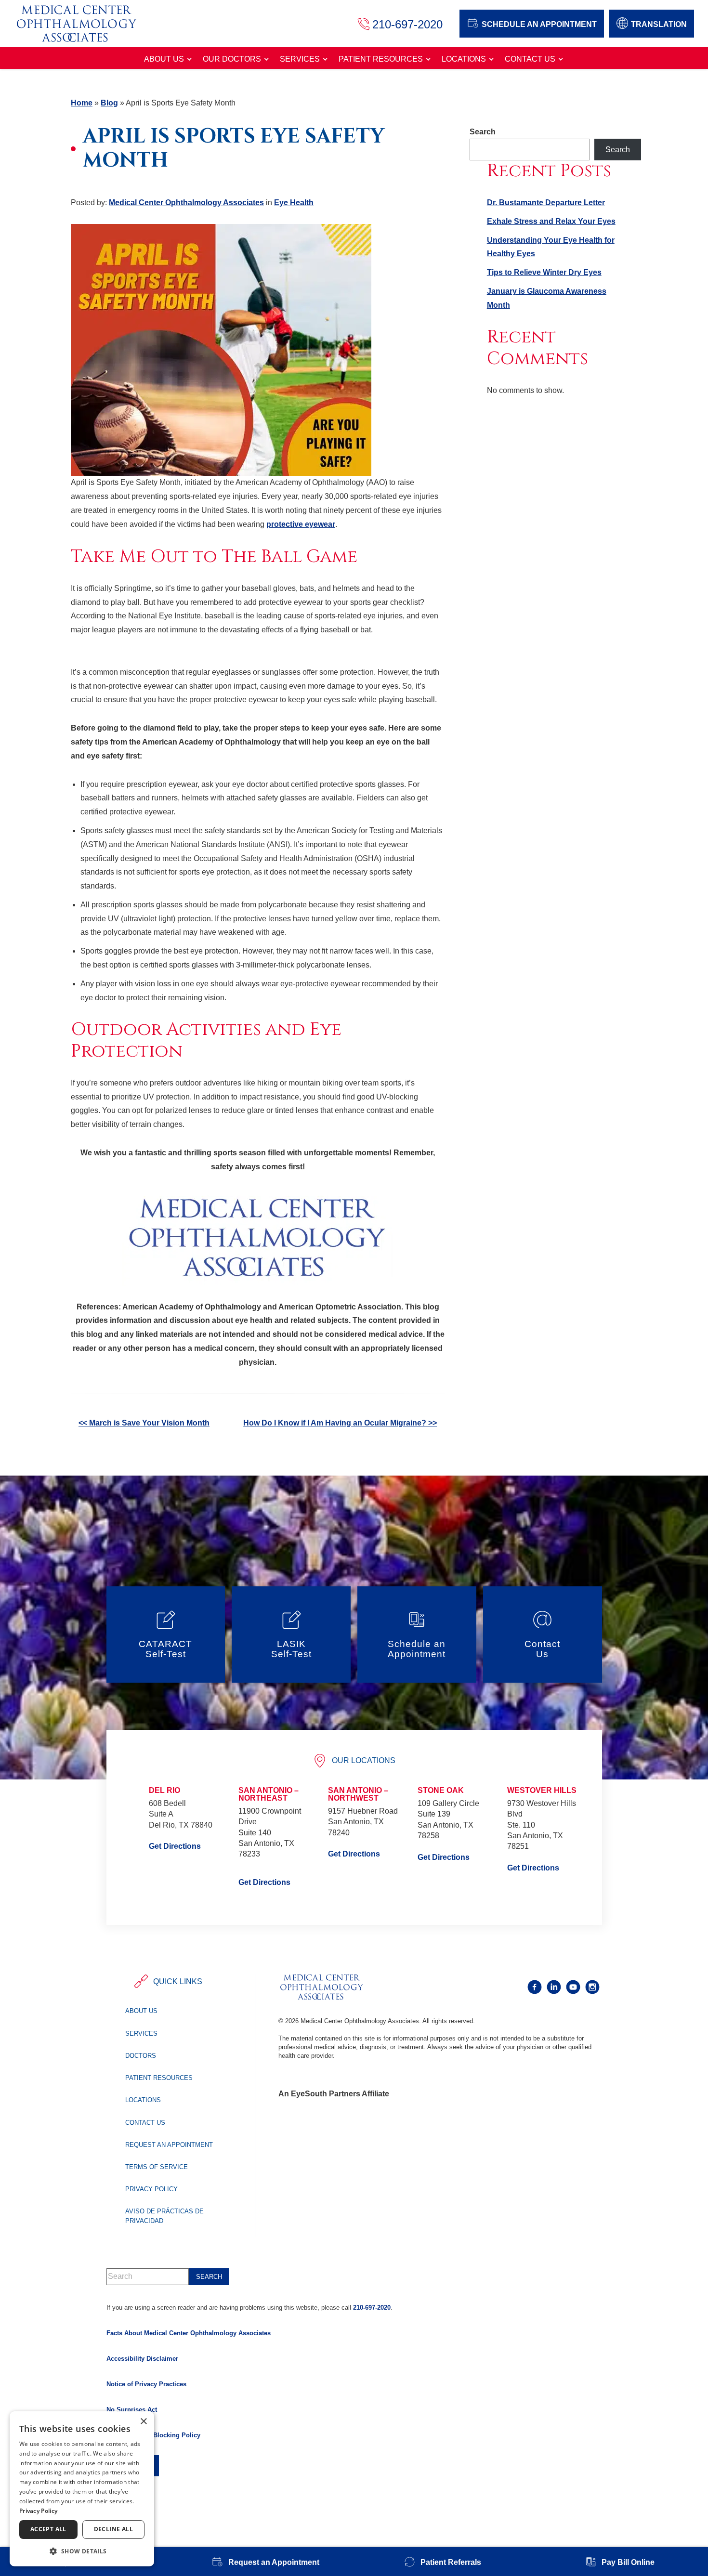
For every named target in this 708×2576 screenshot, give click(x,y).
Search (483, 132)
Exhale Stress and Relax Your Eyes (551, 221)
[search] (209, 2277)
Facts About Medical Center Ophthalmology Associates (189, 2333)
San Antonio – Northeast (269, 1794)
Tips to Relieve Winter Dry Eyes (544, 272)
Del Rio (164, 1790)
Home (82, 103)
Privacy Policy (151, 2189)
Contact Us (530, 59)
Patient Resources (381, 59)
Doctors (141, 2056)
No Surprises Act (132, 2410)
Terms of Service (157, 2167)
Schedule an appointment (539, 24)
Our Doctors (232, 59)
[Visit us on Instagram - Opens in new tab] (592, 1987)
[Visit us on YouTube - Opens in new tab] (573, 1987)
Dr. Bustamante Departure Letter (546, 203)
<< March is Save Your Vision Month (144, 1423)
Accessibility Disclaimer (142, 2359)
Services (300, 59)
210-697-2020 (372, 2308)
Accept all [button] (48, 2529)
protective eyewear (301, 524)
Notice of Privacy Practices (146, 2384)
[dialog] (82, 2489)
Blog (109, 103)
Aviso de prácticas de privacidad (164, 2216)
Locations (464, 59)
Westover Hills (542, 1790)
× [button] (143, 2422)
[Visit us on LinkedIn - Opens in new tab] (554, 1987)
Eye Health (294, 203)
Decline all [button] (113, 2529)
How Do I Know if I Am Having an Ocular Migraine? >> (340, 1423)
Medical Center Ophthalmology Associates (186, 203)
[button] (82, 2551)
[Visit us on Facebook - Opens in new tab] (535, 1987)
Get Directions (175, 1846)
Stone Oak (441, 1790)
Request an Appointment (169, 2145)
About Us (164, 59)
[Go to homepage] (86, 24)
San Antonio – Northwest (358, 1794)
